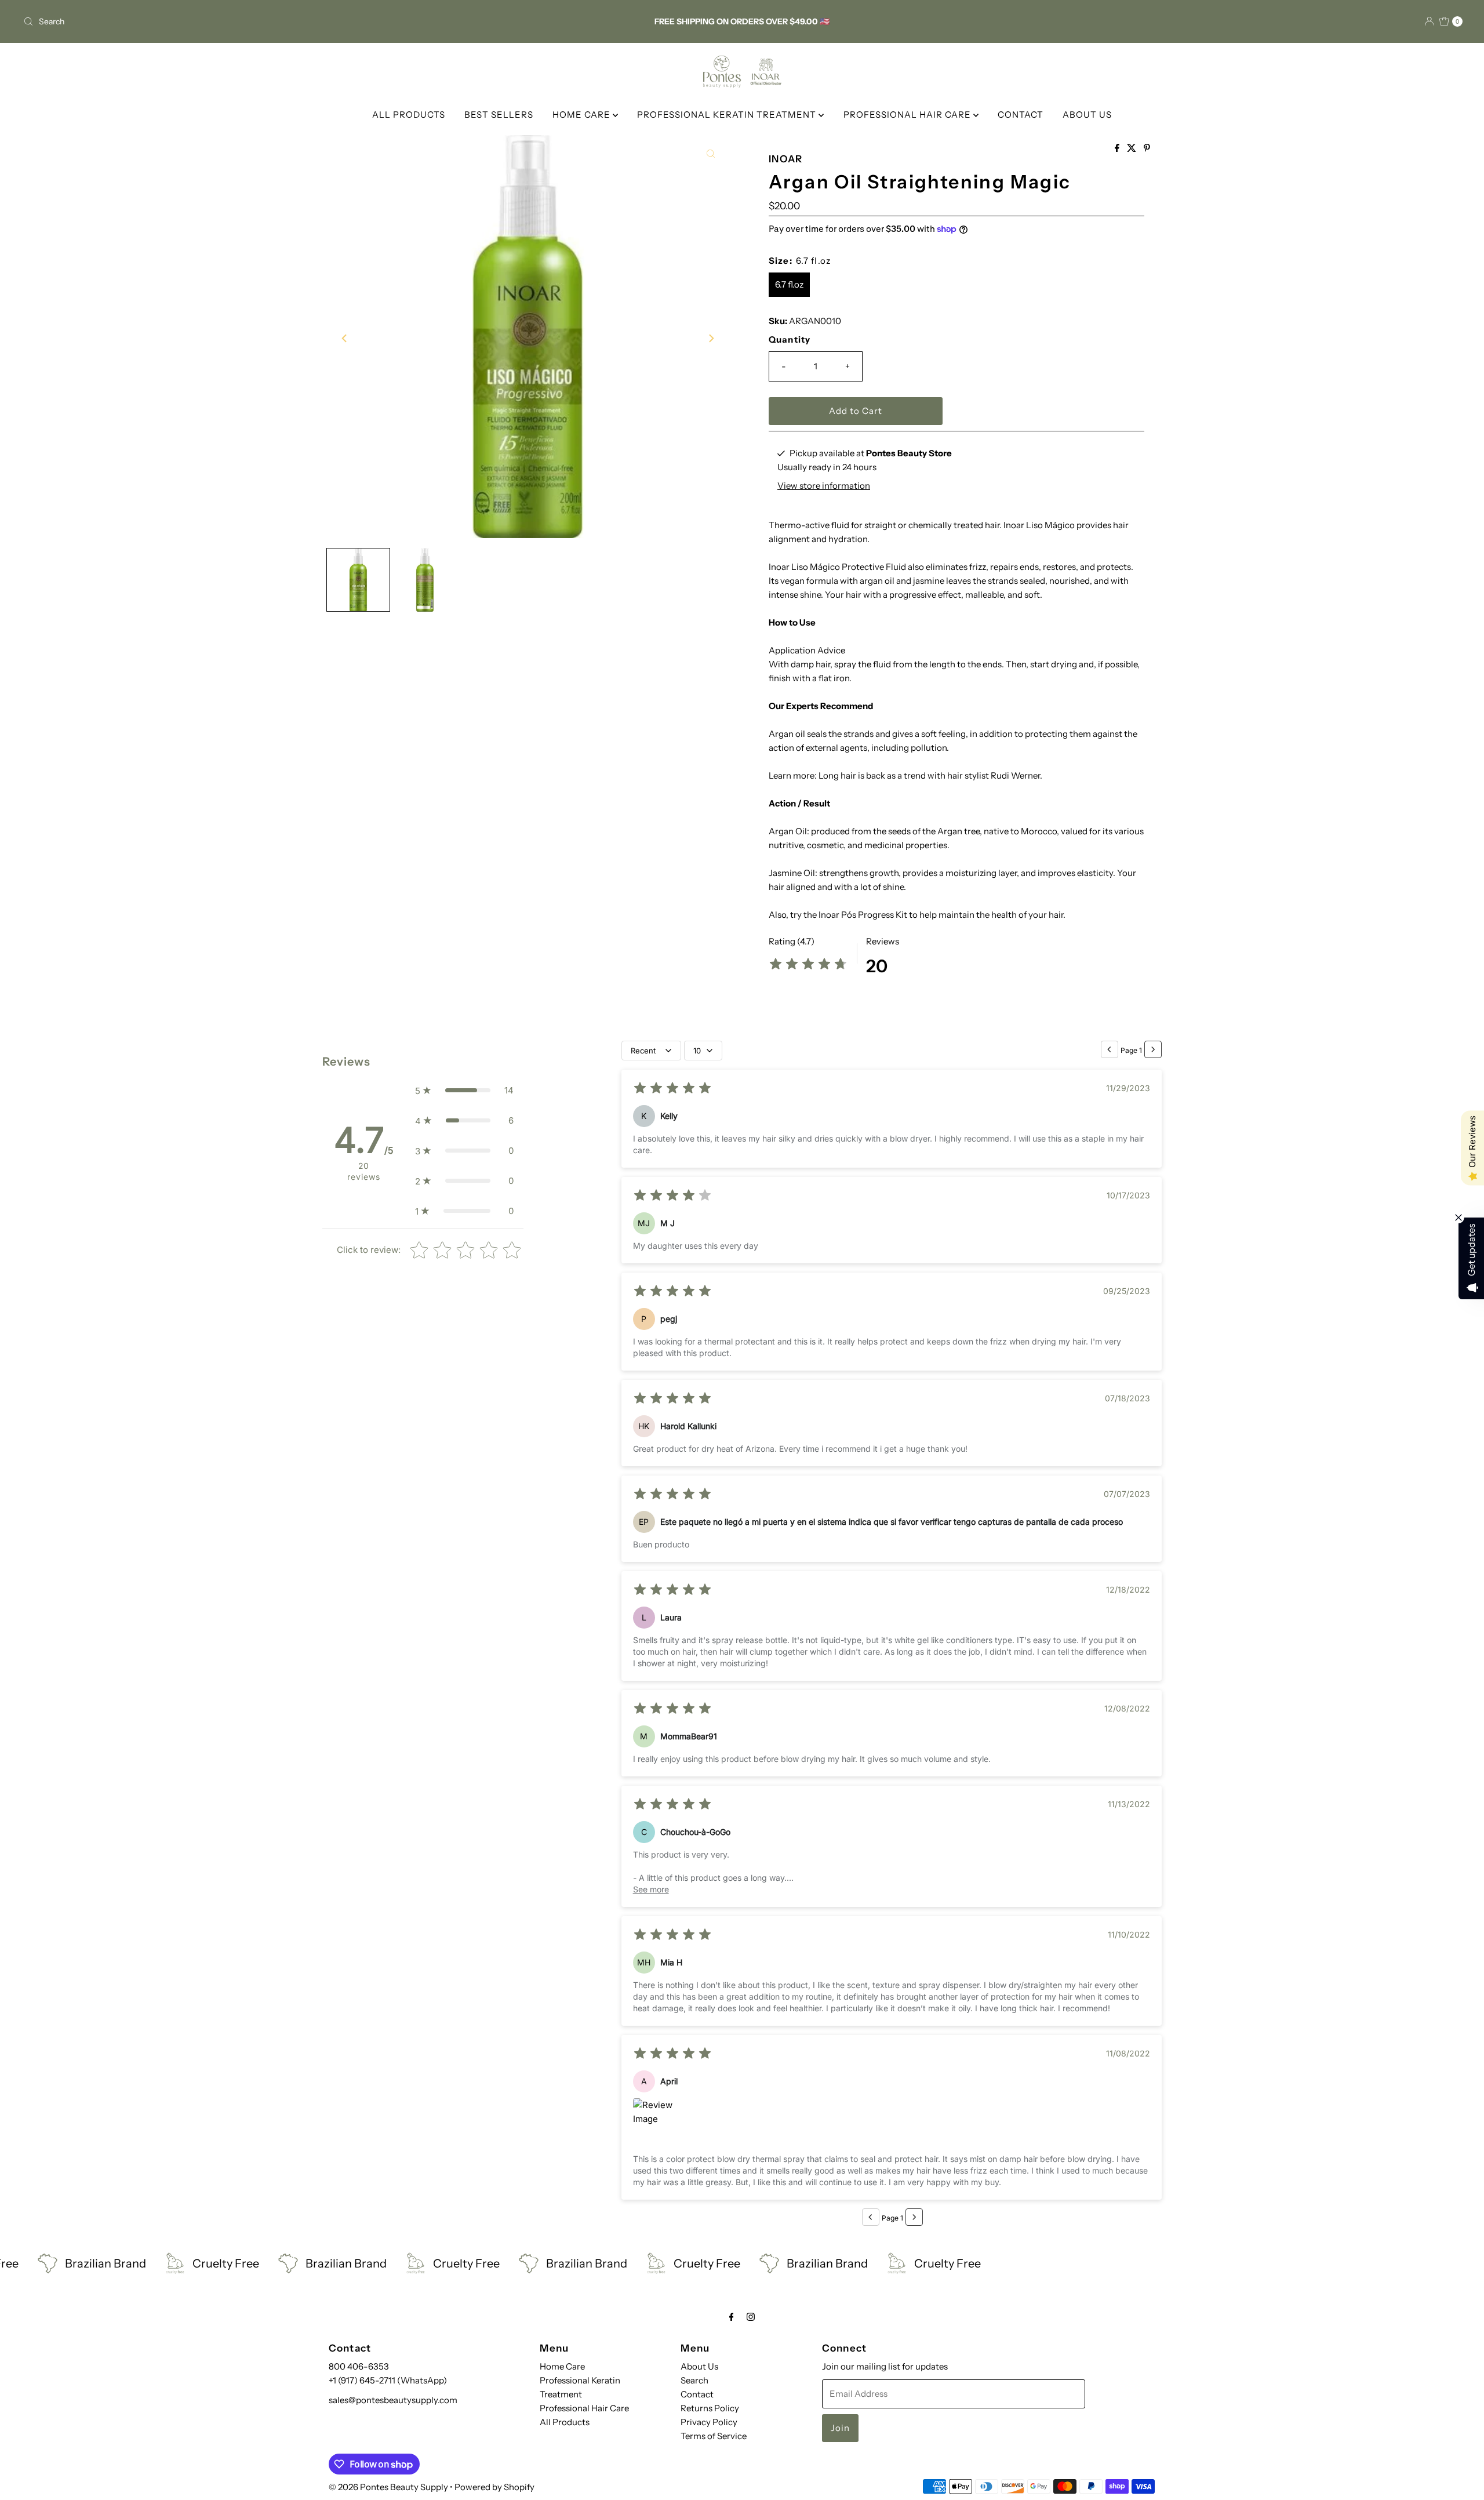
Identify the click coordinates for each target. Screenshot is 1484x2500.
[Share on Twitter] (1132, 148)
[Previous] (345, 339)
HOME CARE (583, 115)
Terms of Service (714, 2436)
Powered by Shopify (494, 2487)
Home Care (562, 2366)
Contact (697, 2394)
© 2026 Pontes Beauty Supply (388, 2487)
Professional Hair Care (584, 2408)
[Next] (711, 339)
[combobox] (257, 21)
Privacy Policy (709, 2422)
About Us (699, 2366)
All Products (565, 2422)
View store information (824, 486)
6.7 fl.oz (789, 284)
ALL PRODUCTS (409, 115)
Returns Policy (710, 2408)
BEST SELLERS (499, 115)
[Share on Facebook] (1118, 148)
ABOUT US (1087, 115)
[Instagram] (751, 2317)
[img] (808, 966)
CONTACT (1021, 115)
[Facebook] (732, 2317)
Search (694, 2380)
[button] (464, 1091)
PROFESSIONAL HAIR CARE (908, 115)
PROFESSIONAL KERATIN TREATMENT (728, 115)
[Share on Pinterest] (1147, 148)
